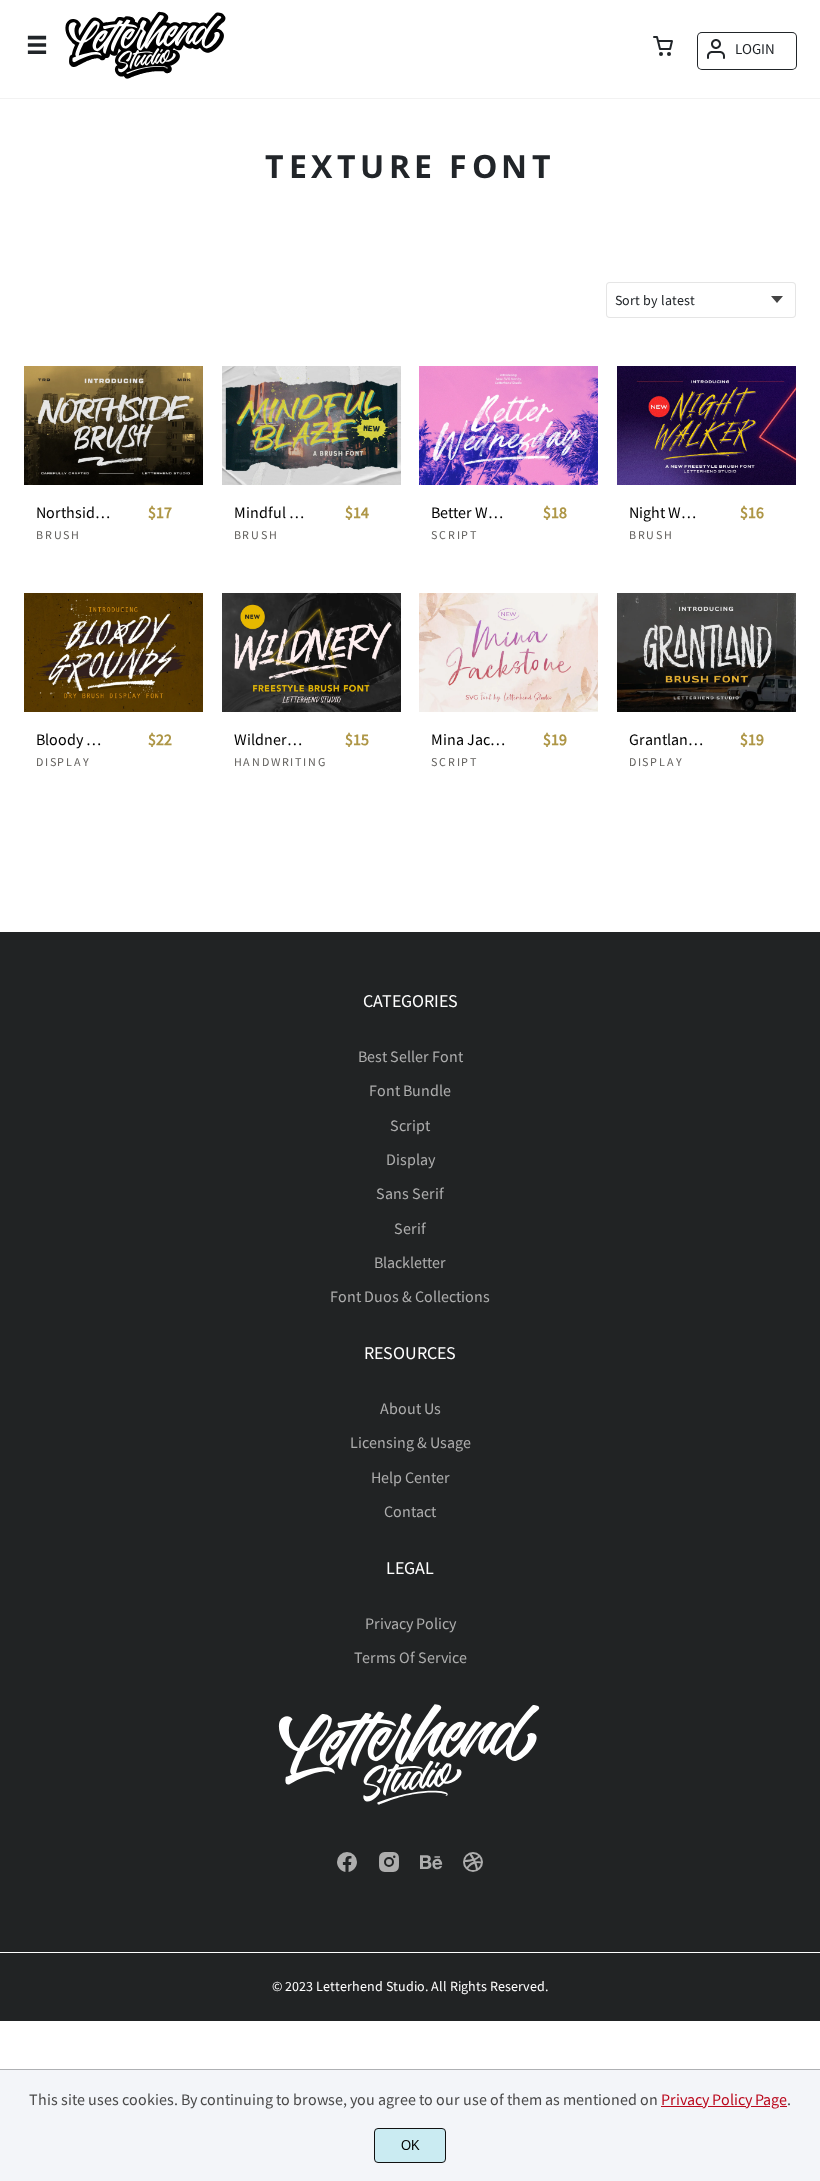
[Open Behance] (431, 1868)
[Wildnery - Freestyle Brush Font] (311, 652)
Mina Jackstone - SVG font (468, 739)
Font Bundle (410, 1090)
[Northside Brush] (113, 425)
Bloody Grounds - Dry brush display (73, 739)
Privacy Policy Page (724, 2099)
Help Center (410, 1477)
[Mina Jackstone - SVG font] (508, 652)
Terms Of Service (410, 1657)
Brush (58, 534)
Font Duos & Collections (410, 1296)
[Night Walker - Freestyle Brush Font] (706, 425)
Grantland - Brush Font (666, 739)
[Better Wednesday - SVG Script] (508, 425)
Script (454, 534)
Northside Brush (73, 512)
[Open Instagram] (389, 1868)
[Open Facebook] (347, 1868)
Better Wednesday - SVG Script (468, 512)
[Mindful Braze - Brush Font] (311, 425)
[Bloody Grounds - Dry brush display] (113, 652)
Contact (410, 1511)
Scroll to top (802, 1062)
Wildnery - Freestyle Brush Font (271, 739)
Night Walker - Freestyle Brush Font (666, 512)
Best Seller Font (410, 1056)
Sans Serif (410, 1193)
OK (410, 2145)
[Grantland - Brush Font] (706, 652)
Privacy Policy (410, 1623)
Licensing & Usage (410, 1442)
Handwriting (280, 761)
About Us (410, 1408)
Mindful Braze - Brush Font (271, 512)
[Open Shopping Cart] (663, 48)
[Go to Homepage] (145, 78)
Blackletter (410, 1262)
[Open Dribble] (473, 1868)
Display (63, 761)
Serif (410, 1228)
